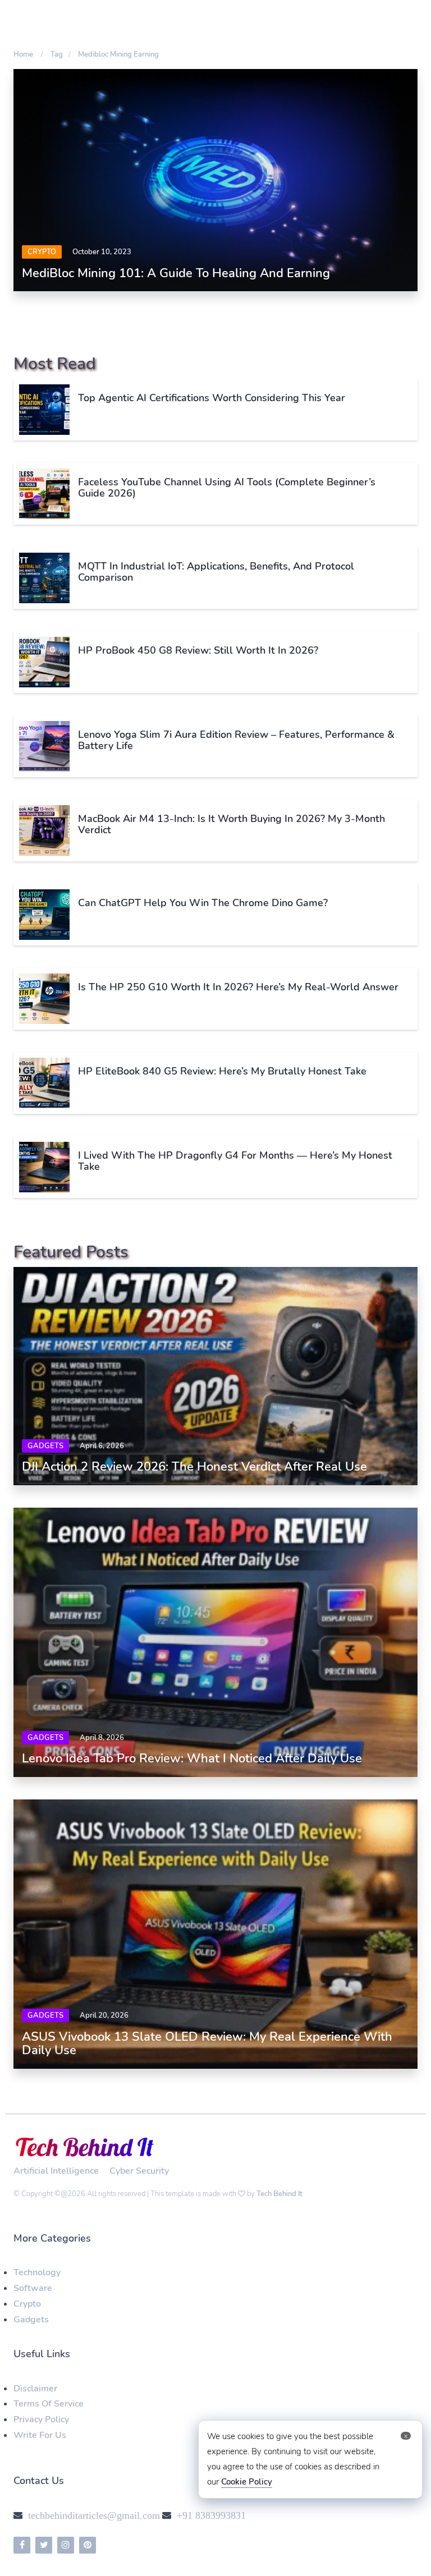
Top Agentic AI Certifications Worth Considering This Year (212, 398)
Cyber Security (139, 2171)
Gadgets (45, 1446)
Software (33, 2288)
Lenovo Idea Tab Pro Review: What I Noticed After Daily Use (192, 1758)
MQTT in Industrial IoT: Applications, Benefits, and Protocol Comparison (216, 572)
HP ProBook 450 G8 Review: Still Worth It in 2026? (198, 650)
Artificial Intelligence (56, 2171)
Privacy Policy (41, 2419)
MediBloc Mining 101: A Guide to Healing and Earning (176, 273)
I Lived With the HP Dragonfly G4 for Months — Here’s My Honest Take (235, 1161)
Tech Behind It (279, 2194)
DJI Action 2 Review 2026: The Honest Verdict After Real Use (194, 1467)
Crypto (42, 252)
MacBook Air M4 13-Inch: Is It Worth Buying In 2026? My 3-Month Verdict (231, 824)
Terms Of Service (49, 2404)
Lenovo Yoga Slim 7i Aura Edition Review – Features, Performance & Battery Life (236, 740)
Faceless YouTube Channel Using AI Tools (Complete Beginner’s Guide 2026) (227, 488)
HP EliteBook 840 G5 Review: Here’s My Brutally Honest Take (222, 1071)
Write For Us (40, 2435)
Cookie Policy (247, 2482)
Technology (37, 2272)
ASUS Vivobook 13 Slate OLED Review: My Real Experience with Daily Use (207, 2044)
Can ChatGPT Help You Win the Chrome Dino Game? (203, 903)
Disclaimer (35, 2389)
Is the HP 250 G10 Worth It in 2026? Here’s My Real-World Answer (238, 987)
